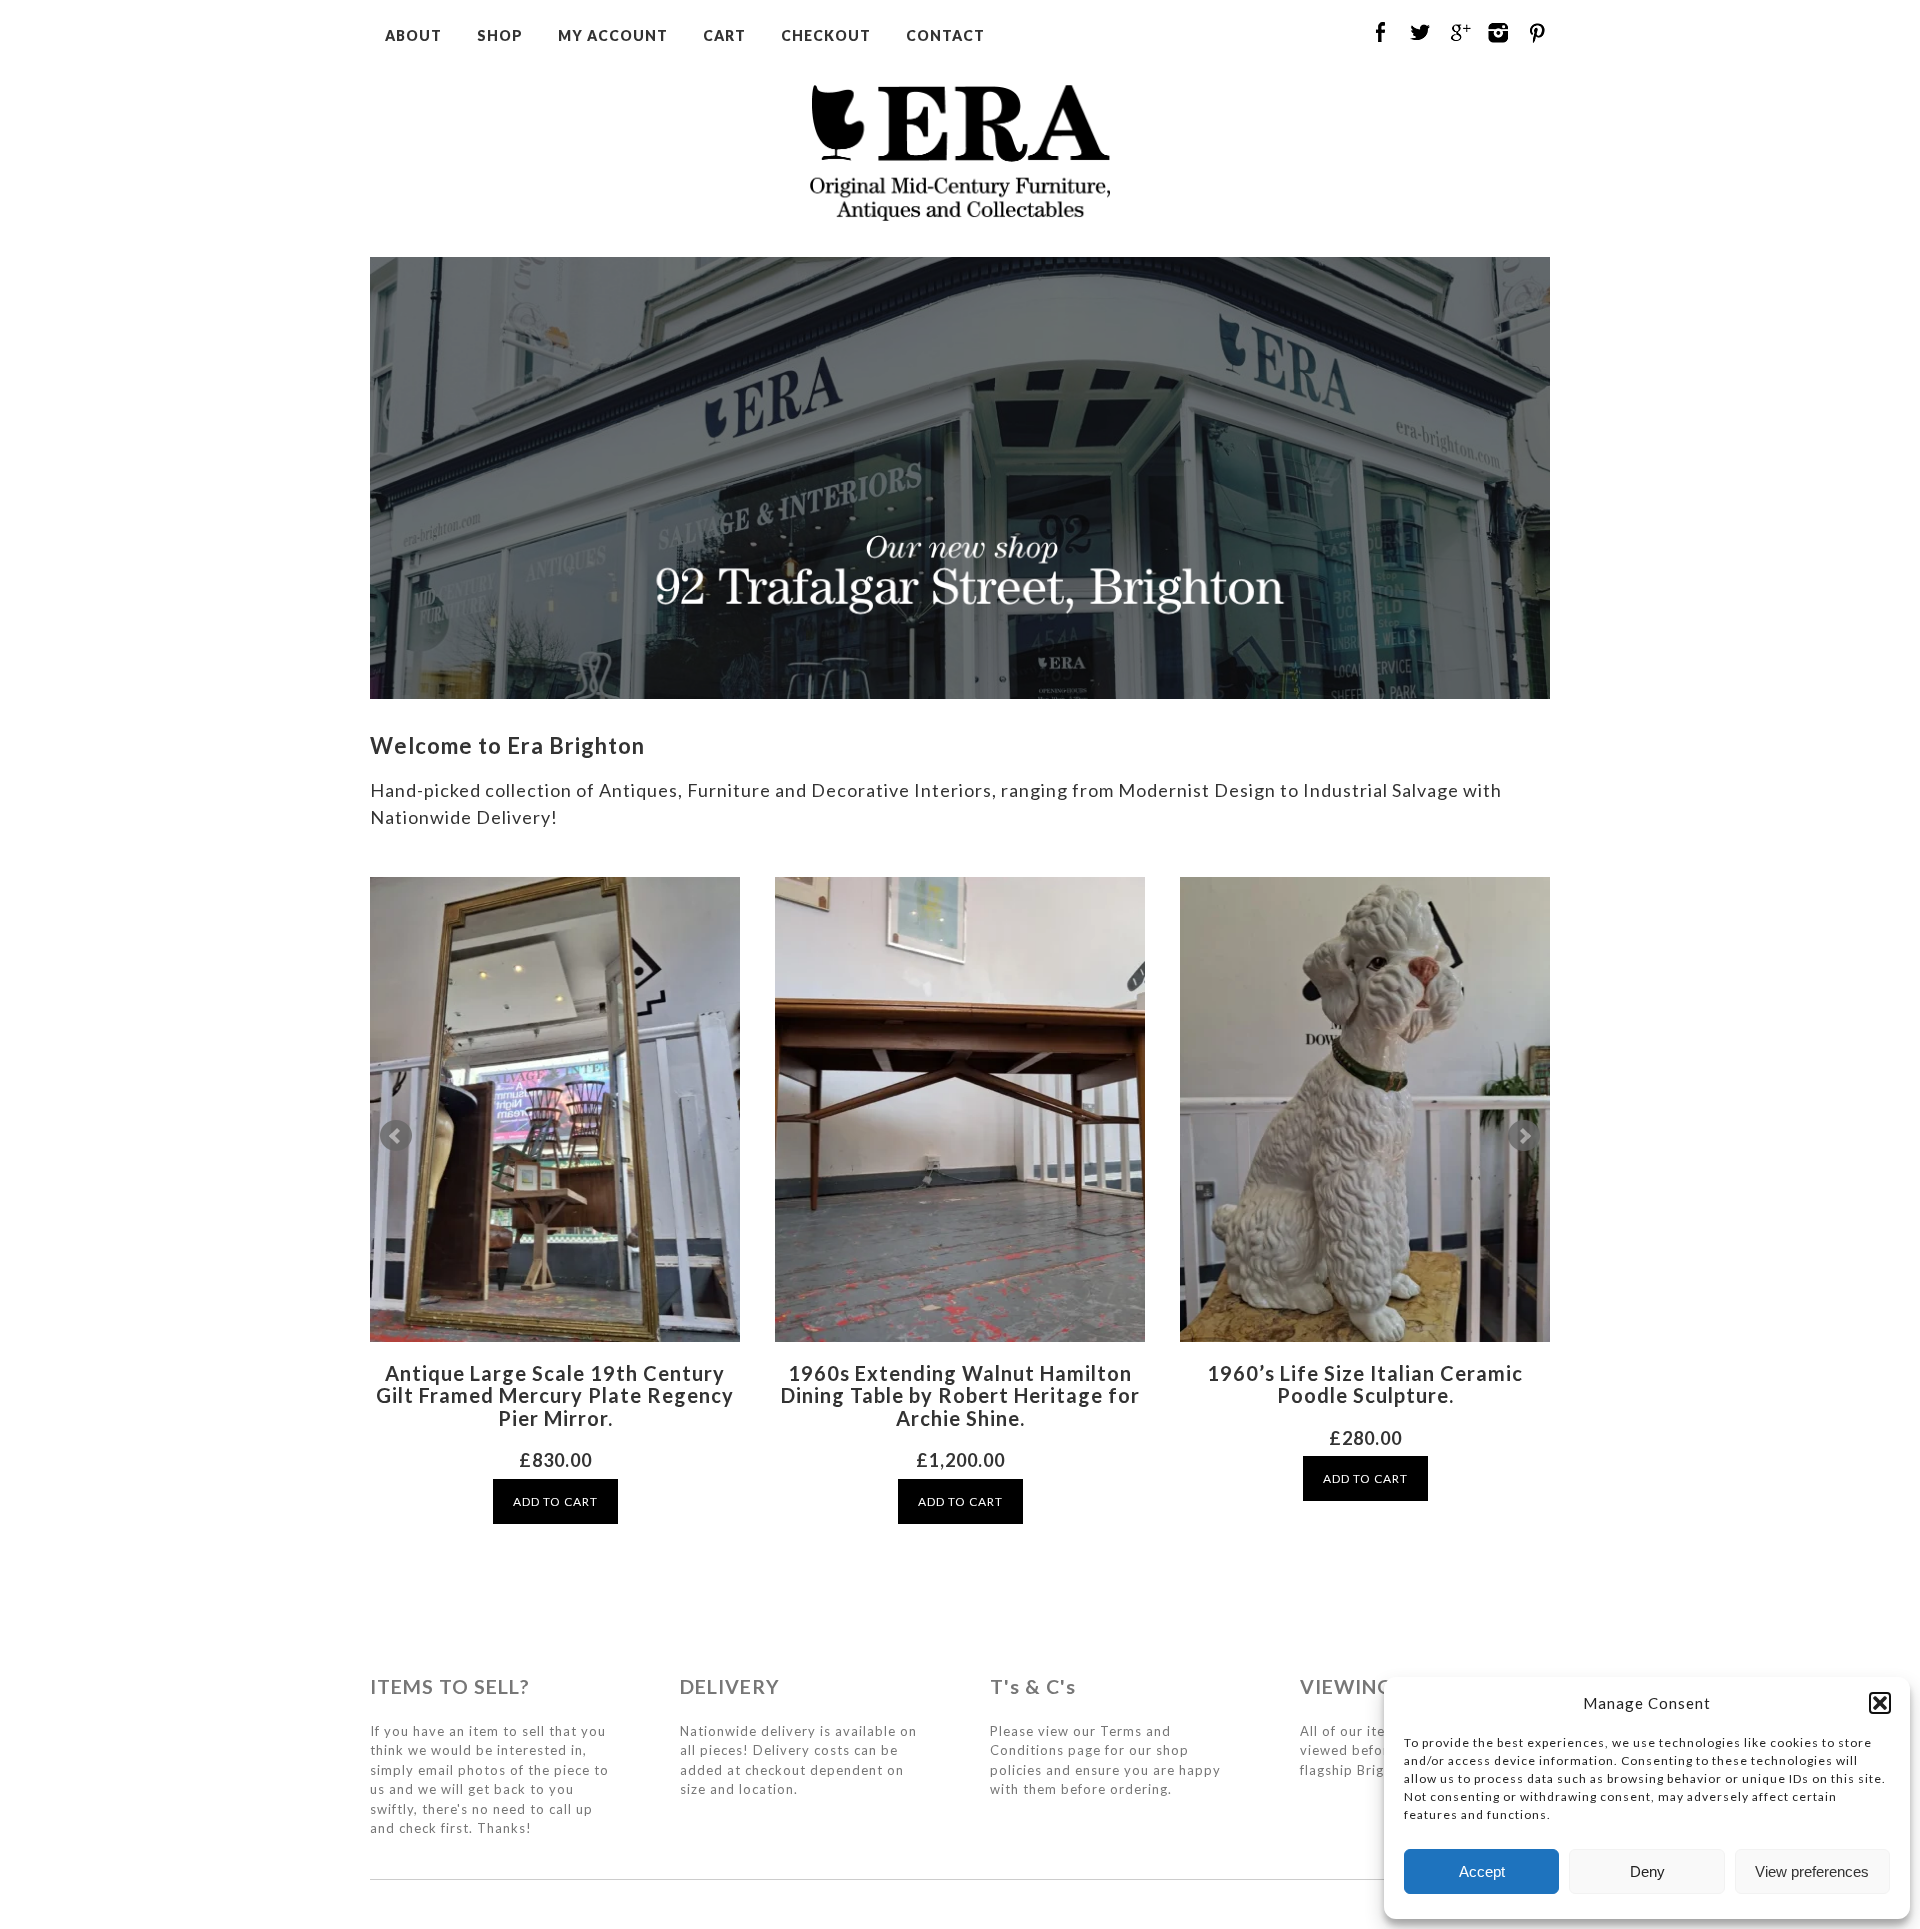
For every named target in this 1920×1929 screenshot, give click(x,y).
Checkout (826, 35)
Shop (500, 35)
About (413, 35)
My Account (613, 35)
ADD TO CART (555, 1501)
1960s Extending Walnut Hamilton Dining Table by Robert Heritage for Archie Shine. (960, 1395)
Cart (724, 35)
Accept (1482, 1871)
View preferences (1812, 1871)
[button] (1880, 1703)
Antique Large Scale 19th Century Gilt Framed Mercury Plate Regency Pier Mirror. (555, 1395)
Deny (1647, 1871)
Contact (945, 35)
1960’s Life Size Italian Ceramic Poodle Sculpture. (1365, 1384)
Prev (396, 1136)
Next (1524, 1136)
